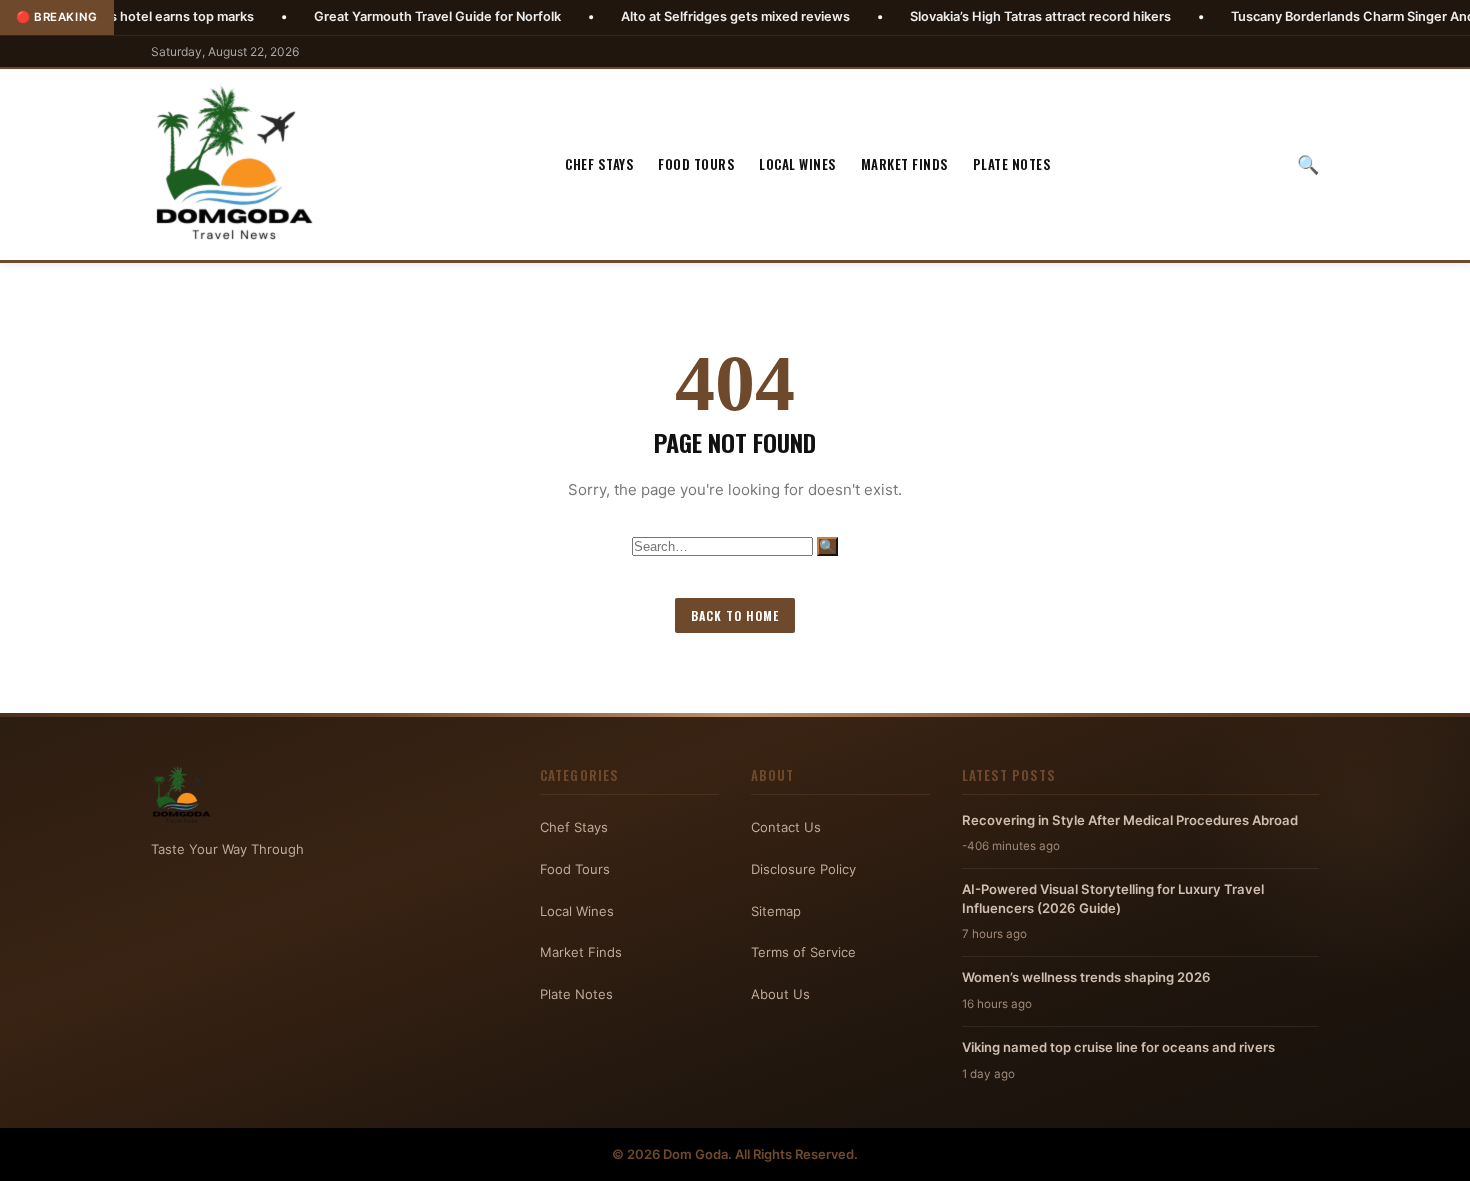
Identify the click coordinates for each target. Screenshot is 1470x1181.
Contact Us (786, 827)
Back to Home (735, 615)
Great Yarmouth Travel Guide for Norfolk (383, 16)
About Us (780, 994)
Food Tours (696, 164)
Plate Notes (1012, 164)
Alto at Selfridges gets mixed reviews (681, 16)
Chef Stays (599, 164)
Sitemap (776, 911)
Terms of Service (803, 952)
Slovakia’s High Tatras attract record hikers (986, 16)
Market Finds (905, 164)
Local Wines (798, 164)
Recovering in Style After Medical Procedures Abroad (1130, 820)
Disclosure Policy (803, 869)
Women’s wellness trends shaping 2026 (1086, 977)
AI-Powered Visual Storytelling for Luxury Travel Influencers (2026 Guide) (1113, 898)
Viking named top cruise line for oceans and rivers (1118, 1047)
